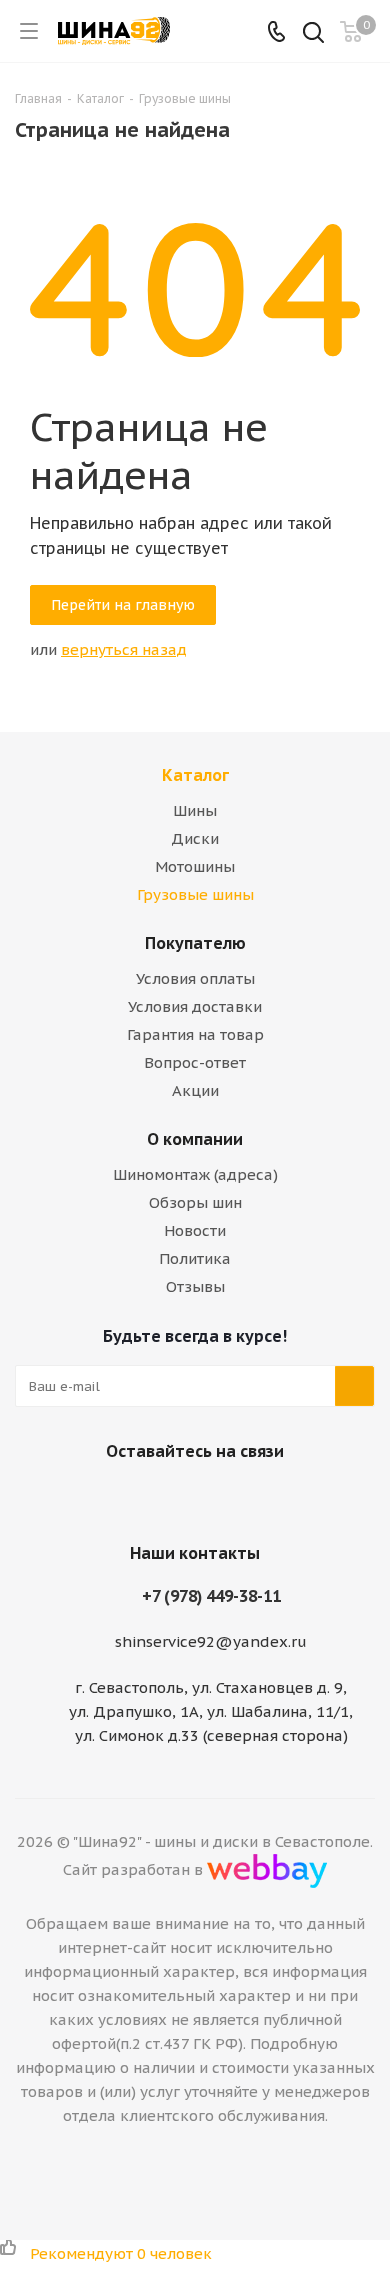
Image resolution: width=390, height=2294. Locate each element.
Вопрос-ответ (195, 1062)
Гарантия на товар (195, 1034)
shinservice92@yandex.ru (211, 1641)
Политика (195, 1258)
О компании (195, 1139)
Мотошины (195, 866)
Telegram (215, 1498)
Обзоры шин (195, 1202)
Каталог (195, 775)
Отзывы (195, 1286)
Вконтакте (165, 1498)
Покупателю (195, 943)
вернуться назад (124, 649)
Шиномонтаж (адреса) (195, 1174)
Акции (195, 1090)
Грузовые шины (195, 894)
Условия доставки (195, 1006)
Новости (195, 1230)
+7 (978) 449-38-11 (211, 1596)
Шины (195, 810)
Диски (195, 838)
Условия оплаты (195, 978)
